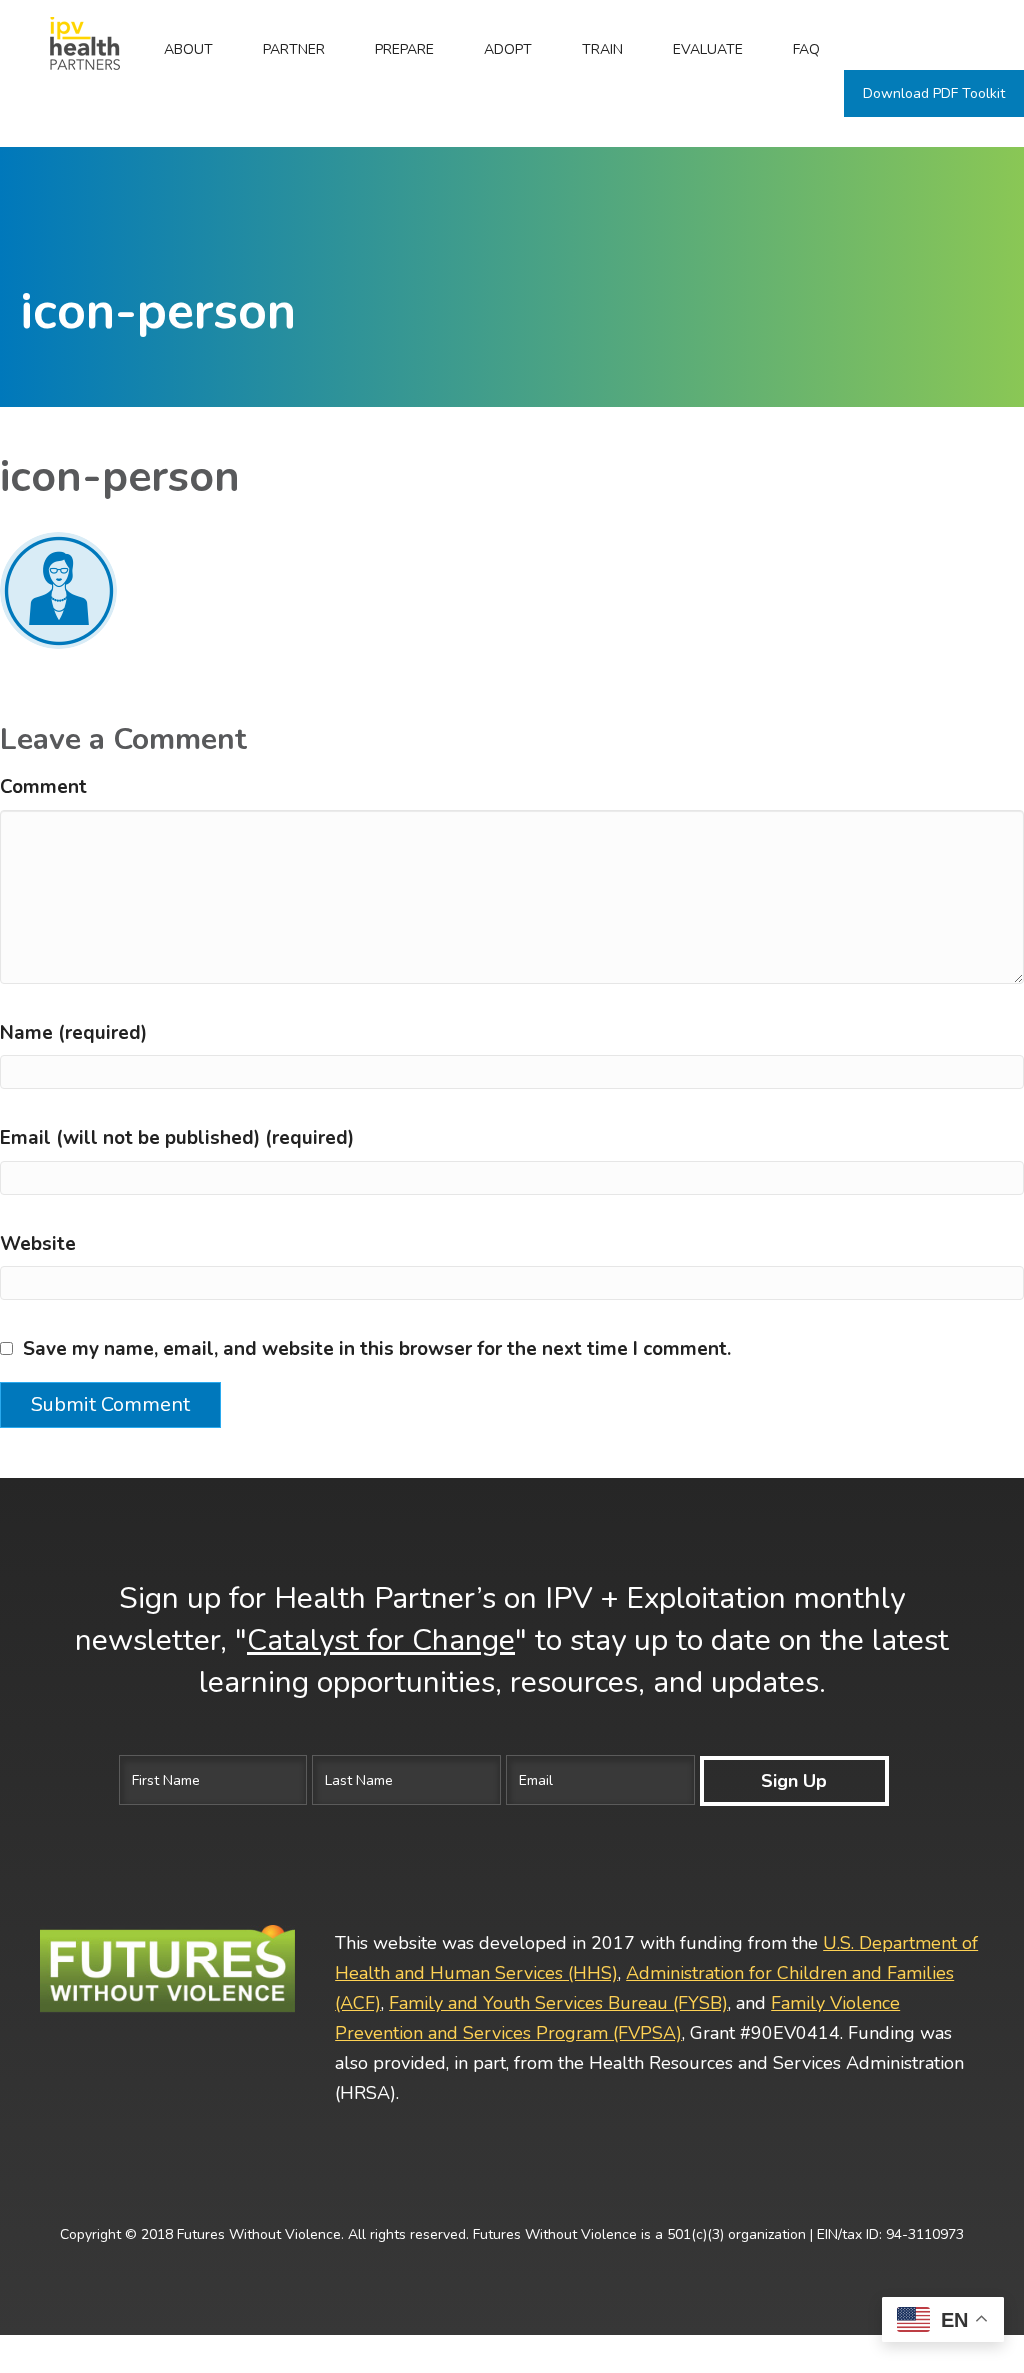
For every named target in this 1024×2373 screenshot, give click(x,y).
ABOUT (188, 49)
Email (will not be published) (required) (177, 1138)
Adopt (508, 49)
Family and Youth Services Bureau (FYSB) (558, 2003)
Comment (43, 787)
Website (38, 1244)
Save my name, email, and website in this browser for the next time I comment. (377, 1349)
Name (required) (73, 1033)
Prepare (404, 49)
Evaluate (708, 49)
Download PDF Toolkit (934, 93)
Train (602, 49)
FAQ (806, 49)
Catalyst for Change (381, 1640)
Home (70, 49)
